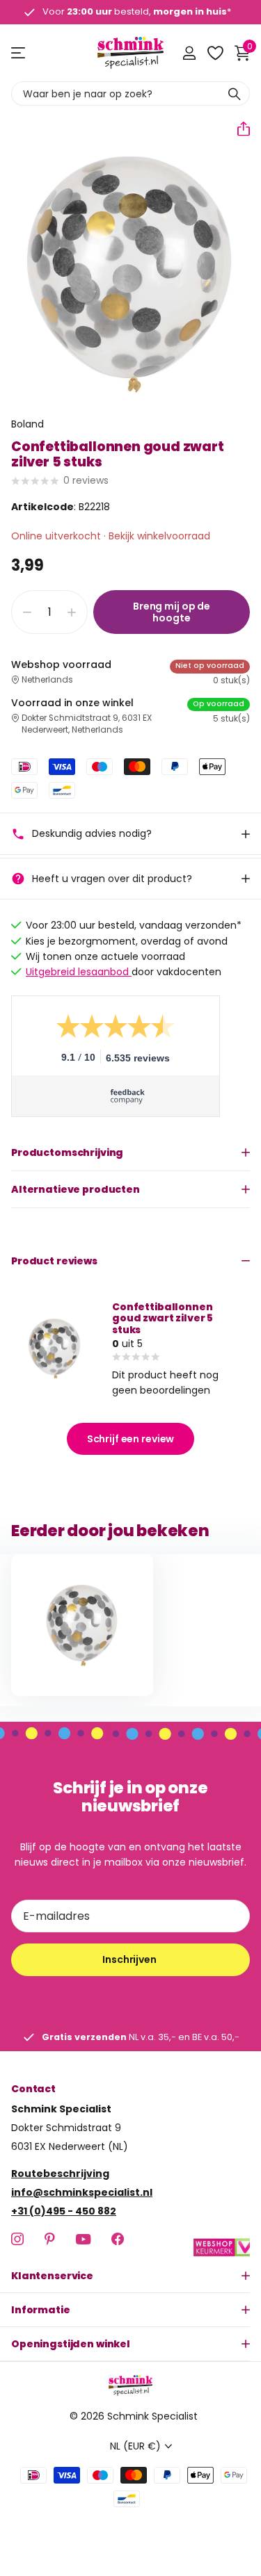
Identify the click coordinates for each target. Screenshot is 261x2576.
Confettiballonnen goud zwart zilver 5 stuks (163, 1318)
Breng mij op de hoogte (172, 612)
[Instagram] (17, 2239)
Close (130, 2276)
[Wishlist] (215, 53)
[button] (238, 129)
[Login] (189, 53)
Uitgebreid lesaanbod (79, 972)
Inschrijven (130, 1959)
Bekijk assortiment (19, 53)
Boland (27, 424)
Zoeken (235, 93)
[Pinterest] (50, 2239)
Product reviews (54, 1261)
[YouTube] (83, 2239)
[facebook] (118, 2239)
